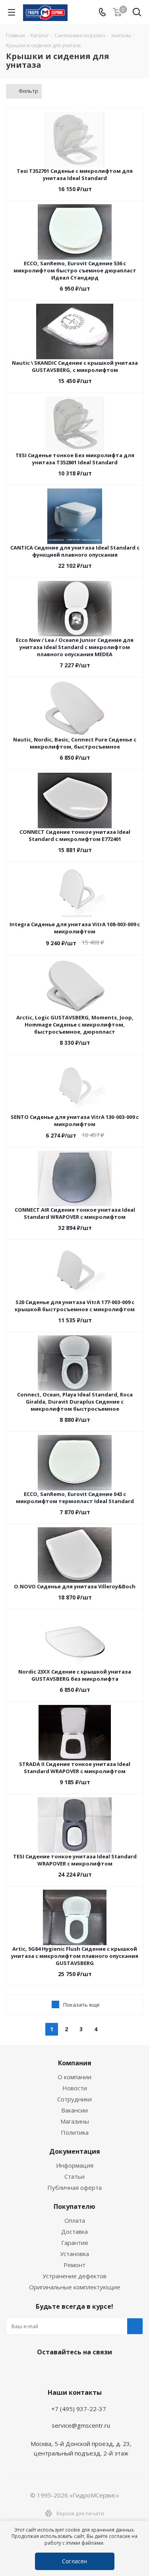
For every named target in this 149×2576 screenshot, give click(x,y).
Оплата (75, 2220)
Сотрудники (74, 2099)
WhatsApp (73, 2371)
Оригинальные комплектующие (75, 2287)
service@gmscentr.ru (81, 2425)
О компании (74, 2077)
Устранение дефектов (74, 2276)
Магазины (75, 2121)
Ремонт (74, 2265)
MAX (93, 2371)
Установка (74, 2254)
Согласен (74, 2561)
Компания (75, 2063)
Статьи (74, 2176)
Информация (75, 2165)
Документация (75, 2151)
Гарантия (74, 2243)
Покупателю (74, 2206)
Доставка (74, 2231)
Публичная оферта (74, 2187)
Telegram (53, 2371)
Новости (75, 2088)
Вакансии (74, 2110)
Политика (75, 2132)
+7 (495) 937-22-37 (79, 2409)
